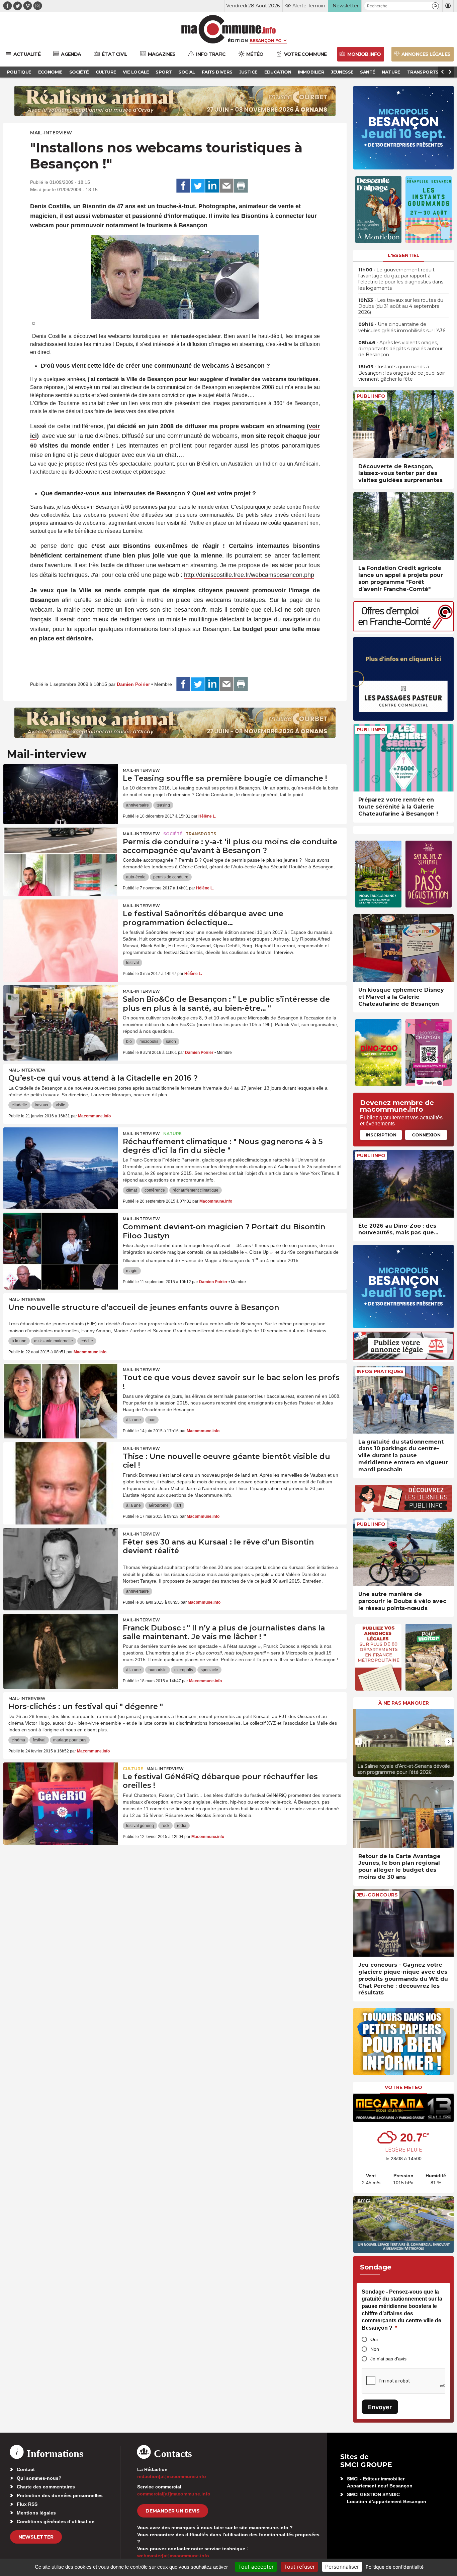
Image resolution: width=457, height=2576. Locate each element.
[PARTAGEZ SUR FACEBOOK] (183, 186)
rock (165, 1826)
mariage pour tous (70, 1740)
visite (61, 1105)
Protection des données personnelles (60, 2495)
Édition (238, 40)
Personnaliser (342, 2567)
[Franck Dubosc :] (61, 1644)
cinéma (18, 1740)
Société (173, 834)
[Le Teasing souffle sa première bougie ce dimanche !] (61, 794)
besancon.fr (190, 610)
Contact (26, 2469)
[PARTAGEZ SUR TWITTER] (198, 186)
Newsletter (36, 2537)
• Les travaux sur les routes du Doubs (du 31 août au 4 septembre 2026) (401, 306)
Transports (201, 834)
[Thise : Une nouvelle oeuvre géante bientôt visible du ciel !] (61, 1472)
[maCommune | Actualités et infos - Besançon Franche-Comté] (229, 29)
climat (131, 1190)
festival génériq (140, 1826)
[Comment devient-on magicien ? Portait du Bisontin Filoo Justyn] (61, 1243)
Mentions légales (36, 2513)
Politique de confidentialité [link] (395, 2567)
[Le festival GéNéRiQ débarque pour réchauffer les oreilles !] (61, 1793)
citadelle (19, 1105)
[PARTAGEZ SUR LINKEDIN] (212, 186)
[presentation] (358, 1741)
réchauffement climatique (196, 1190)
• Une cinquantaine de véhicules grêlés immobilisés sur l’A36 (402, 327)
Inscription (381, 1135)
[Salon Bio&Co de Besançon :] (61, 1015)
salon (171, 1041)
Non (375, 2349)
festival (132, 963)
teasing (163, 805)
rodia (182, 1826)
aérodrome (159, 1505)
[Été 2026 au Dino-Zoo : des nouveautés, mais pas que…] (403, 1184)
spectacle (209, 1670)
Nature (172, 1134)
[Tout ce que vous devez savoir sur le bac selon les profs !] (61, 1393)
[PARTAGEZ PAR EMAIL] (226, 186)
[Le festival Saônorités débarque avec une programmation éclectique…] (61, 930)
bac (152, 1420)
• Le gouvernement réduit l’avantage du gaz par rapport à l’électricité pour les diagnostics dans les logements (401, 279)
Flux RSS (27, 2504)
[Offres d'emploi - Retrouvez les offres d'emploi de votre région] (403, 630)
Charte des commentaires (46, 2487)
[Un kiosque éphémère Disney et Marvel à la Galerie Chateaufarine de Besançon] (403, 948)
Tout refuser (299, 2567)
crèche (87, 1341)
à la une (19, 1341)
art (179, 1505)
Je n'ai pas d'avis (388, 2359)
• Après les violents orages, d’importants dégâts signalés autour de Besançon (400, 349)
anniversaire (138, 805)
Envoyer (380, 2407)
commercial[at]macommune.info (174, 2494)
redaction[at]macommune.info (172, 2476)
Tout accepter (256, 2567)
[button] (435, 6)
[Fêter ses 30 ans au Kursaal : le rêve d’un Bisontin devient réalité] (61, 1558)
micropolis (149, 1041)
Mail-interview (51, 133)
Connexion (426, 1135)
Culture (133, 1769)
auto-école (136, 877)
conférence (155, 1190)
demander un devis (173, 2511)
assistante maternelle (54, 1341)
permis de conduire (171, 877)
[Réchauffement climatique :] (61, 1157)
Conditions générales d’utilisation (56, 2522)
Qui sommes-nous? (39, 2478)
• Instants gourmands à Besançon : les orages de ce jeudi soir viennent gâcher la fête (402, 373)
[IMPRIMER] (241, 186)
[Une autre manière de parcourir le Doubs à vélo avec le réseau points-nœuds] (403, 1552)
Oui (374, 2339)
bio (129, 1041)
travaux (41, 1105)
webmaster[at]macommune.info (173, 2556)
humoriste (158, 1670)
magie (132, 1271)
